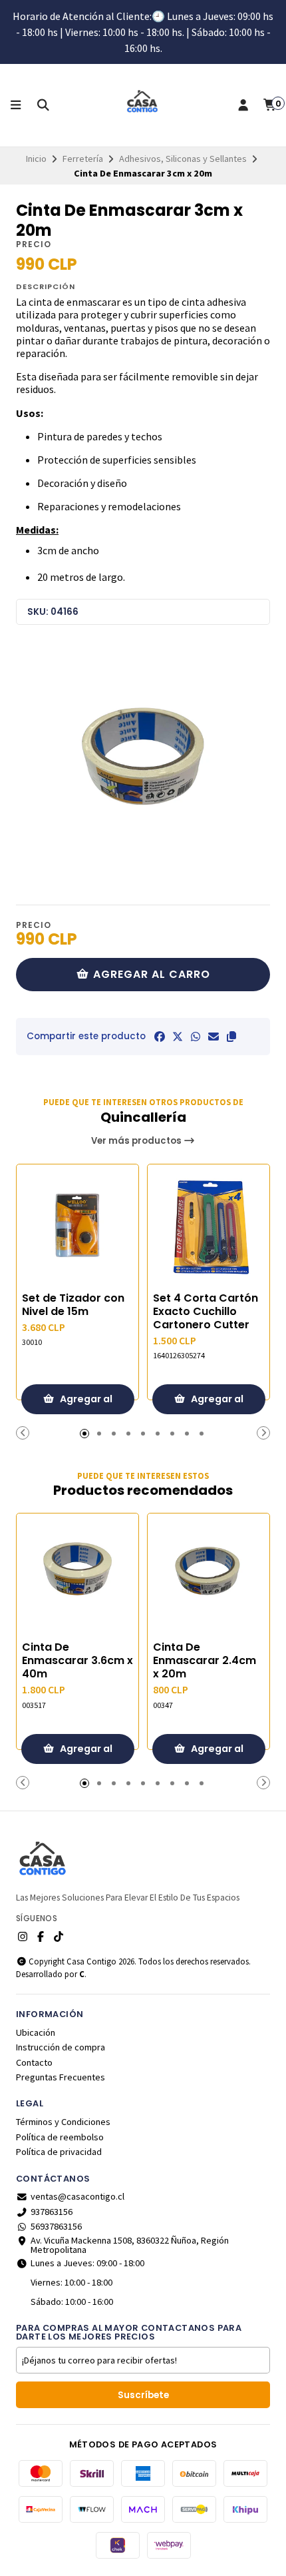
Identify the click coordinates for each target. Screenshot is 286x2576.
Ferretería (83, 159)
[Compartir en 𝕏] (178, 1037)
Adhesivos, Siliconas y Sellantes (183, 159)
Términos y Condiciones (63, 2122)
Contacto (34, 2062)
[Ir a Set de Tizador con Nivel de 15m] (77, 1225)
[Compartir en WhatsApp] (196, 1037)
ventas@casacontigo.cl (77, 2196)
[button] (231, 1037)
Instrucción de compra (61, 2047)
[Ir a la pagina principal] (143, 105)
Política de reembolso (60, 2137)
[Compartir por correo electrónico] (214, 1037)
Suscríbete (143, 2395)
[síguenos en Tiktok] (59, 1936)
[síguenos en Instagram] (23, 1936)
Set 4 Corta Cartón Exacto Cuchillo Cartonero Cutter (206, 1312)
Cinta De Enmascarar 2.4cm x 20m (205, 1661)
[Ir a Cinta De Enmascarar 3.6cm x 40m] (77, 1574)
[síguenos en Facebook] (41, 1936)
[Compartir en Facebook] (160, 1037)
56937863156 (56, 2226)
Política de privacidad (59, 2152)
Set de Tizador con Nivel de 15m (73, 1305)
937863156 (52, 2212)
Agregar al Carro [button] (85, 1403)
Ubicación (36, 2032)
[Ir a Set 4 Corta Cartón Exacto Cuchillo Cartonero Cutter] (209, 1225)
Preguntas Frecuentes (61, 2077)
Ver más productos (137, 1141)
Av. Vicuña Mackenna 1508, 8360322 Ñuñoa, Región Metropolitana (130, 2245)
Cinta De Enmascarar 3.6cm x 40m (77, 1661)
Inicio (36, 159)
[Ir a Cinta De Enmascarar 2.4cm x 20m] (209, 1574)
